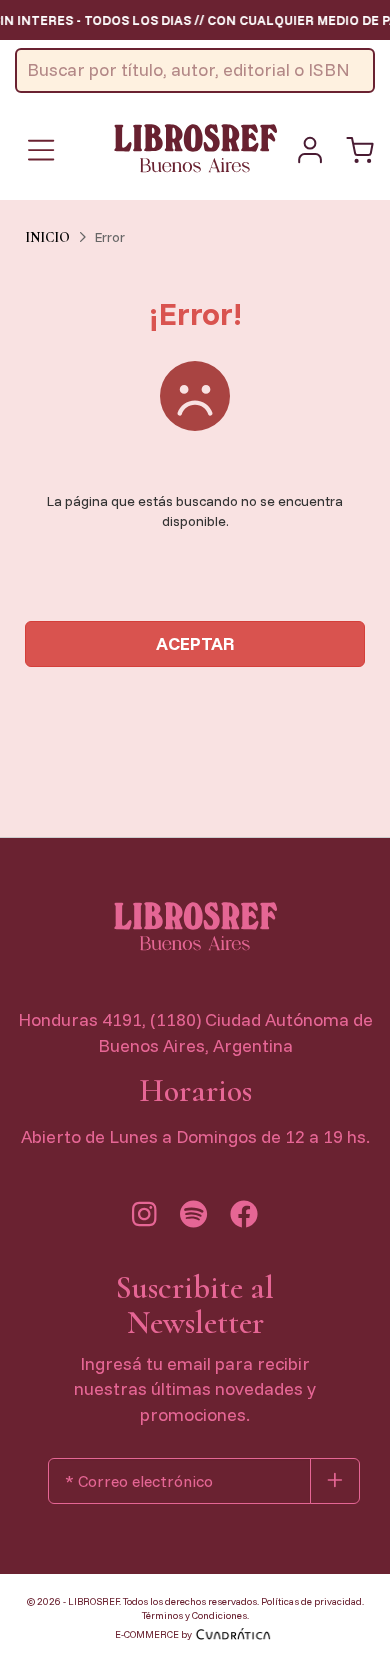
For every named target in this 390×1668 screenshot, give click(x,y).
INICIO (47, 237)
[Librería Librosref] (195, 148)
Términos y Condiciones (194, 1615)
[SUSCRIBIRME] (335, 1481)
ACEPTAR (195, 643)
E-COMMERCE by (153, 1634)
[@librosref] (144, 1219)
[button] (360, 150)
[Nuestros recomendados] (193, 1219)
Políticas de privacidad (311, 1601)
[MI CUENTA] (310, 150)
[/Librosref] (244, 1219)
